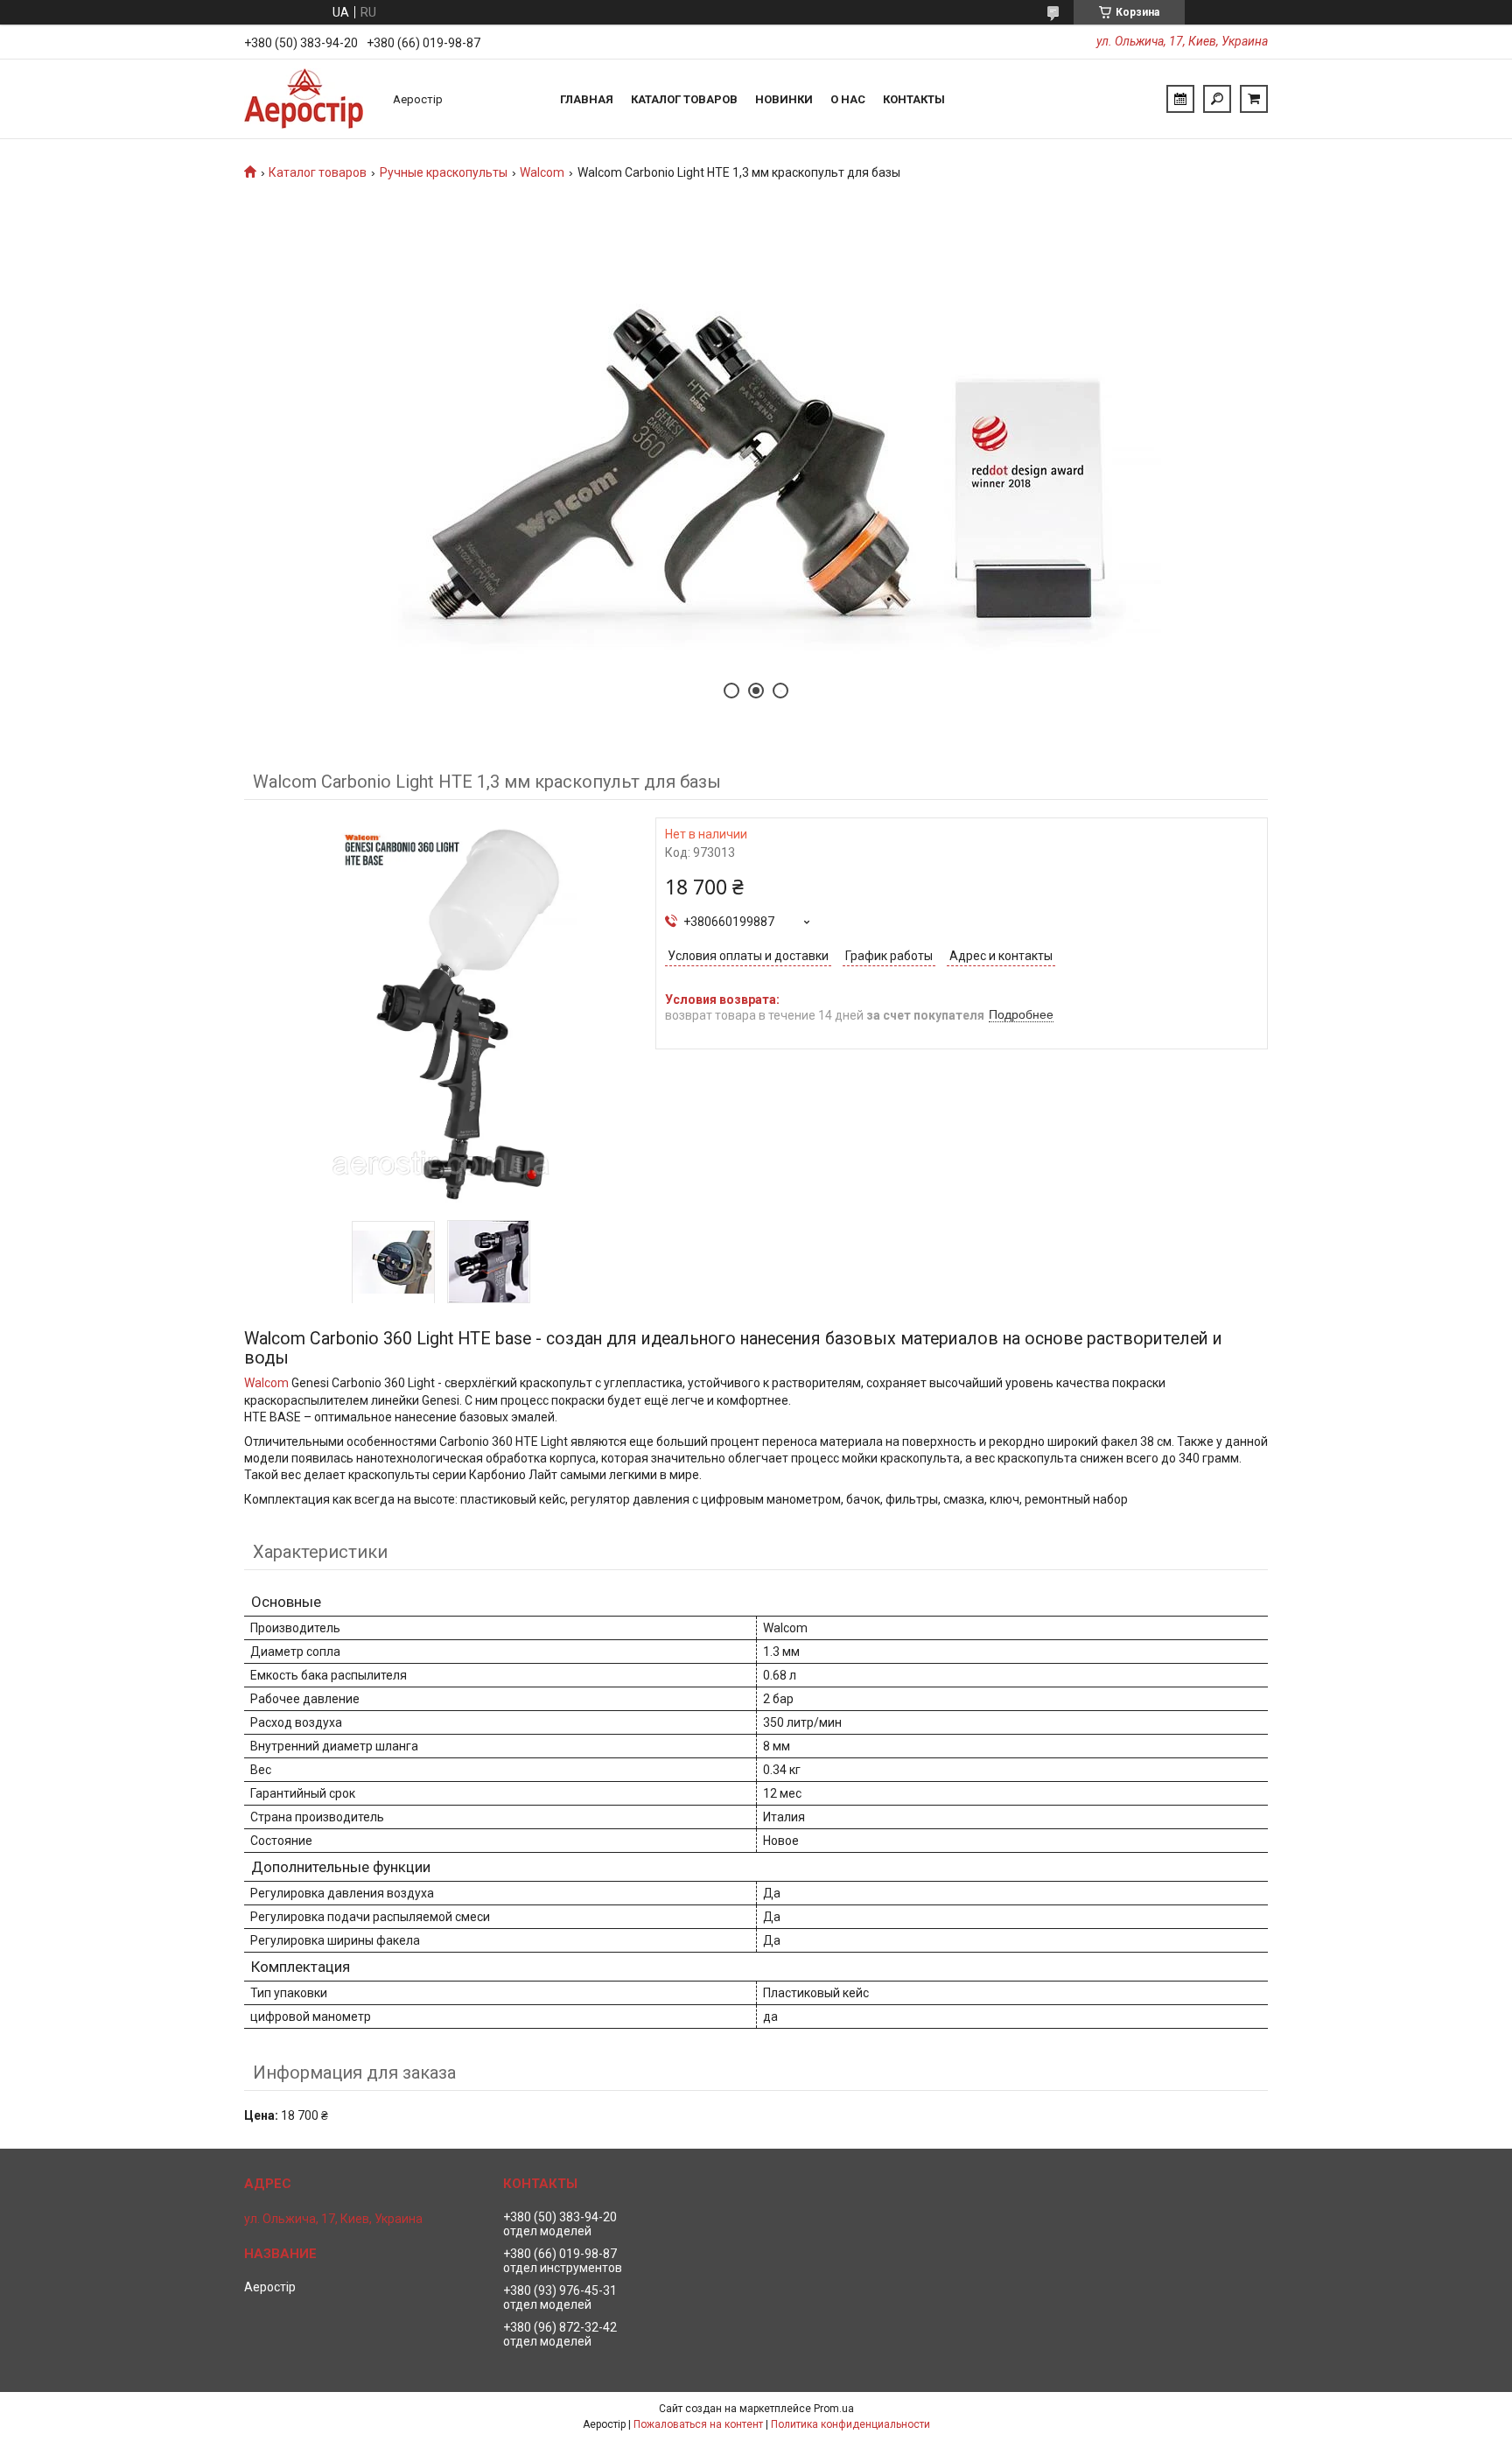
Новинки (784, 99)
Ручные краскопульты (444, 172)
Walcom (542, 172)
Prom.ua (834, 2409)
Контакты (914, 99)
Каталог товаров (684, 99)
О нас (848, 99)
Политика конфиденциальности (850, 2424)
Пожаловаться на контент (698, 2424)
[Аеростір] (310, 99)
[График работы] (1180, 99)
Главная (587, 99)
